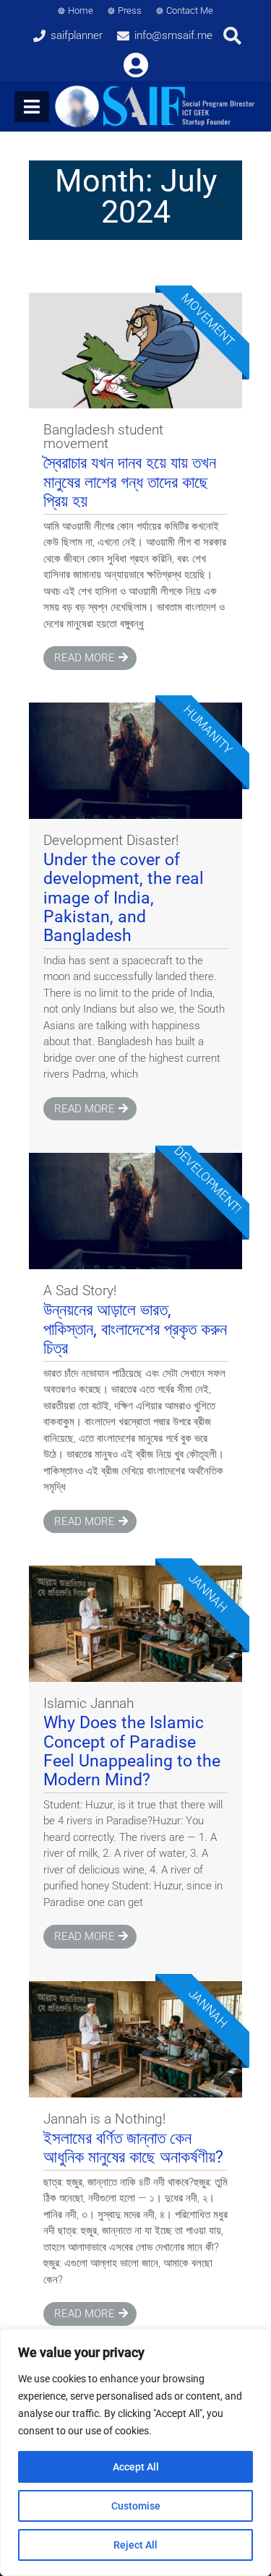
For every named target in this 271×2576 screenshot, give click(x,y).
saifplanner (77, 35)
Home (81, 10)
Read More (85, 658)
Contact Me (190, 10)
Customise (136, 2506)
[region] (135, 2452)
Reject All (135, 2545)
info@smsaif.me (173, 35)
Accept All (136, 2467)
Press (130, 10)
